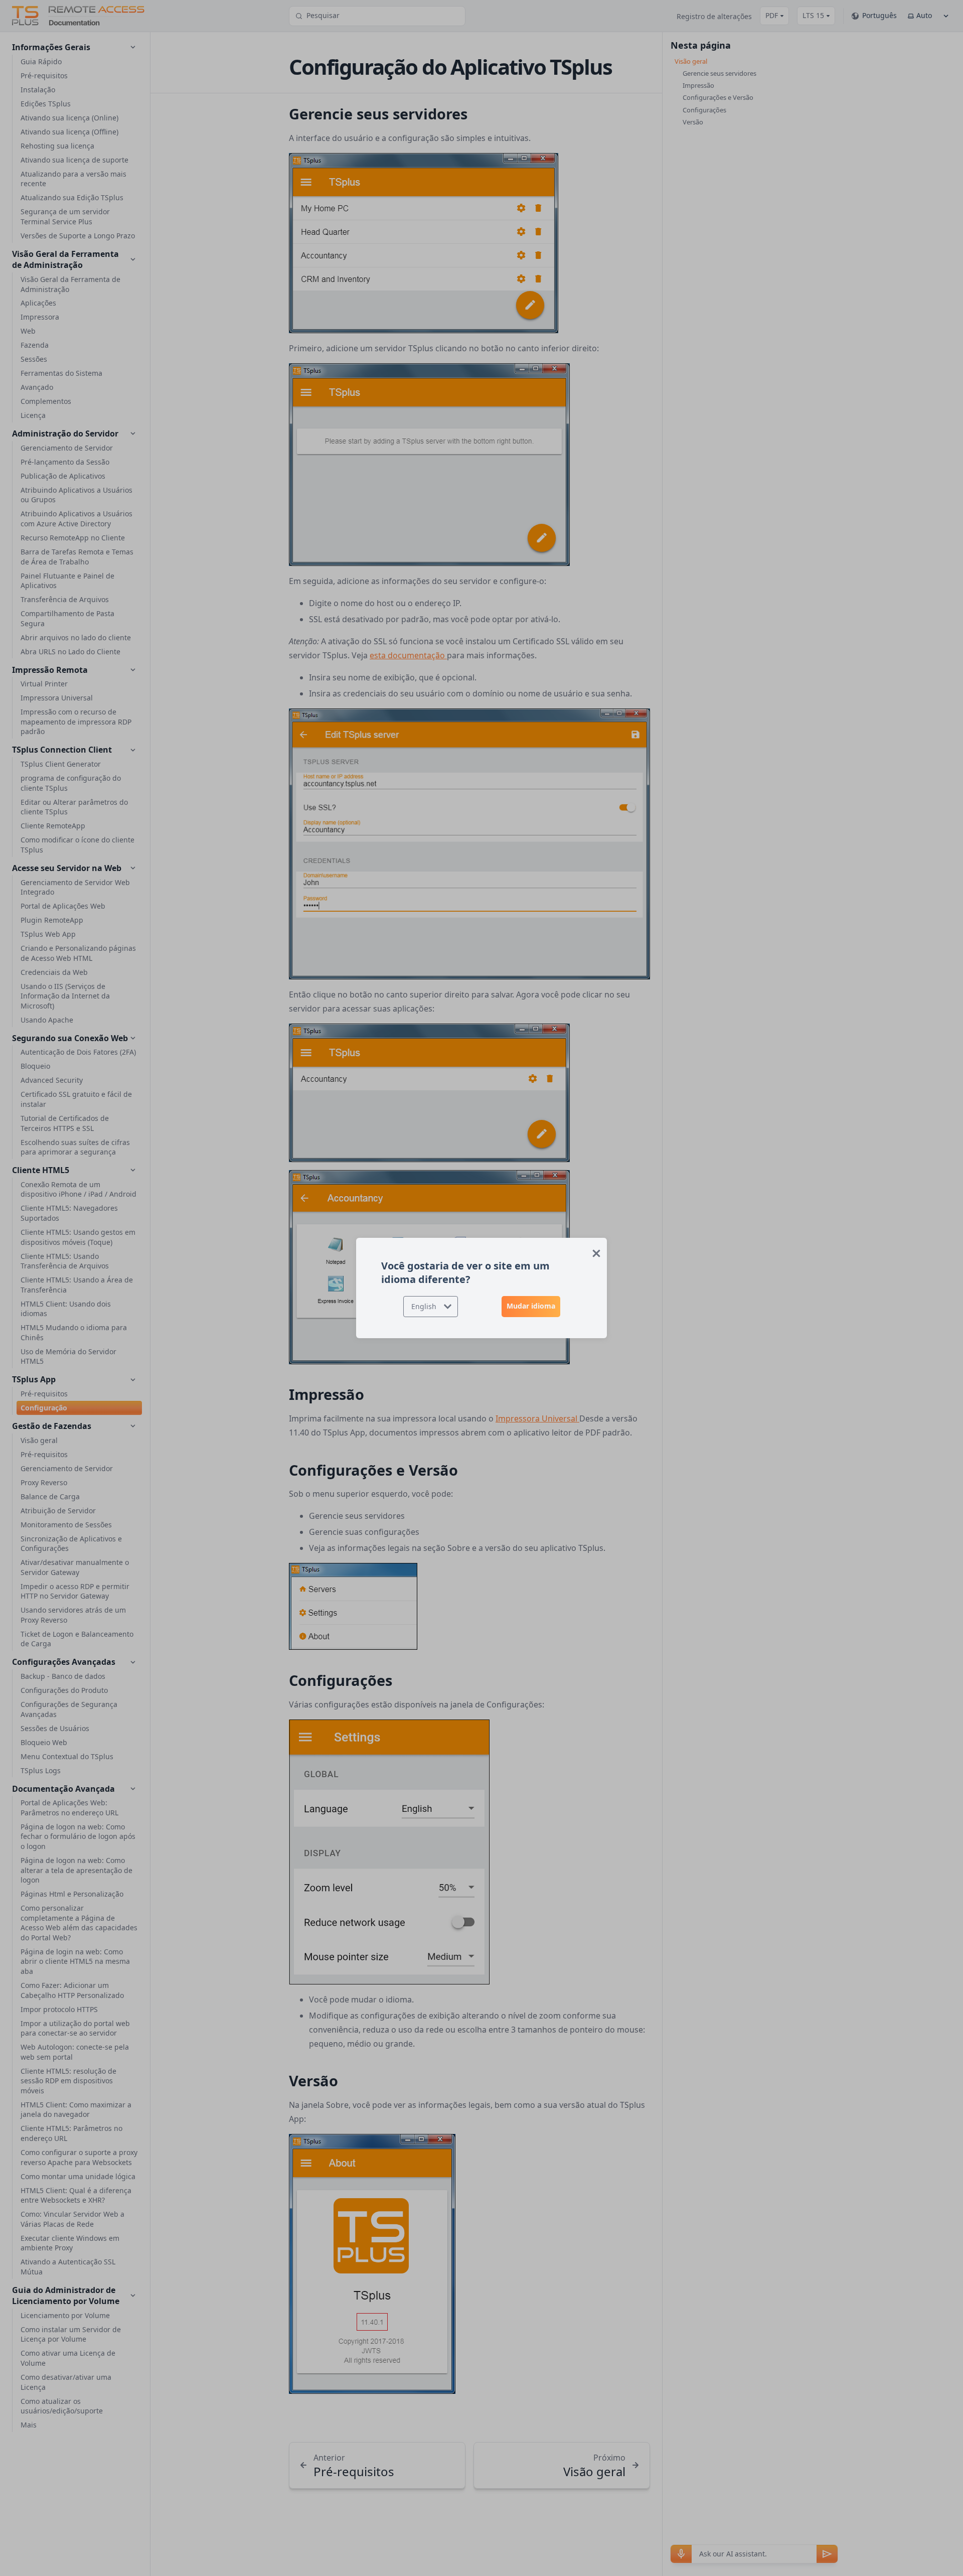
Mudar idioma (531, 1306)
